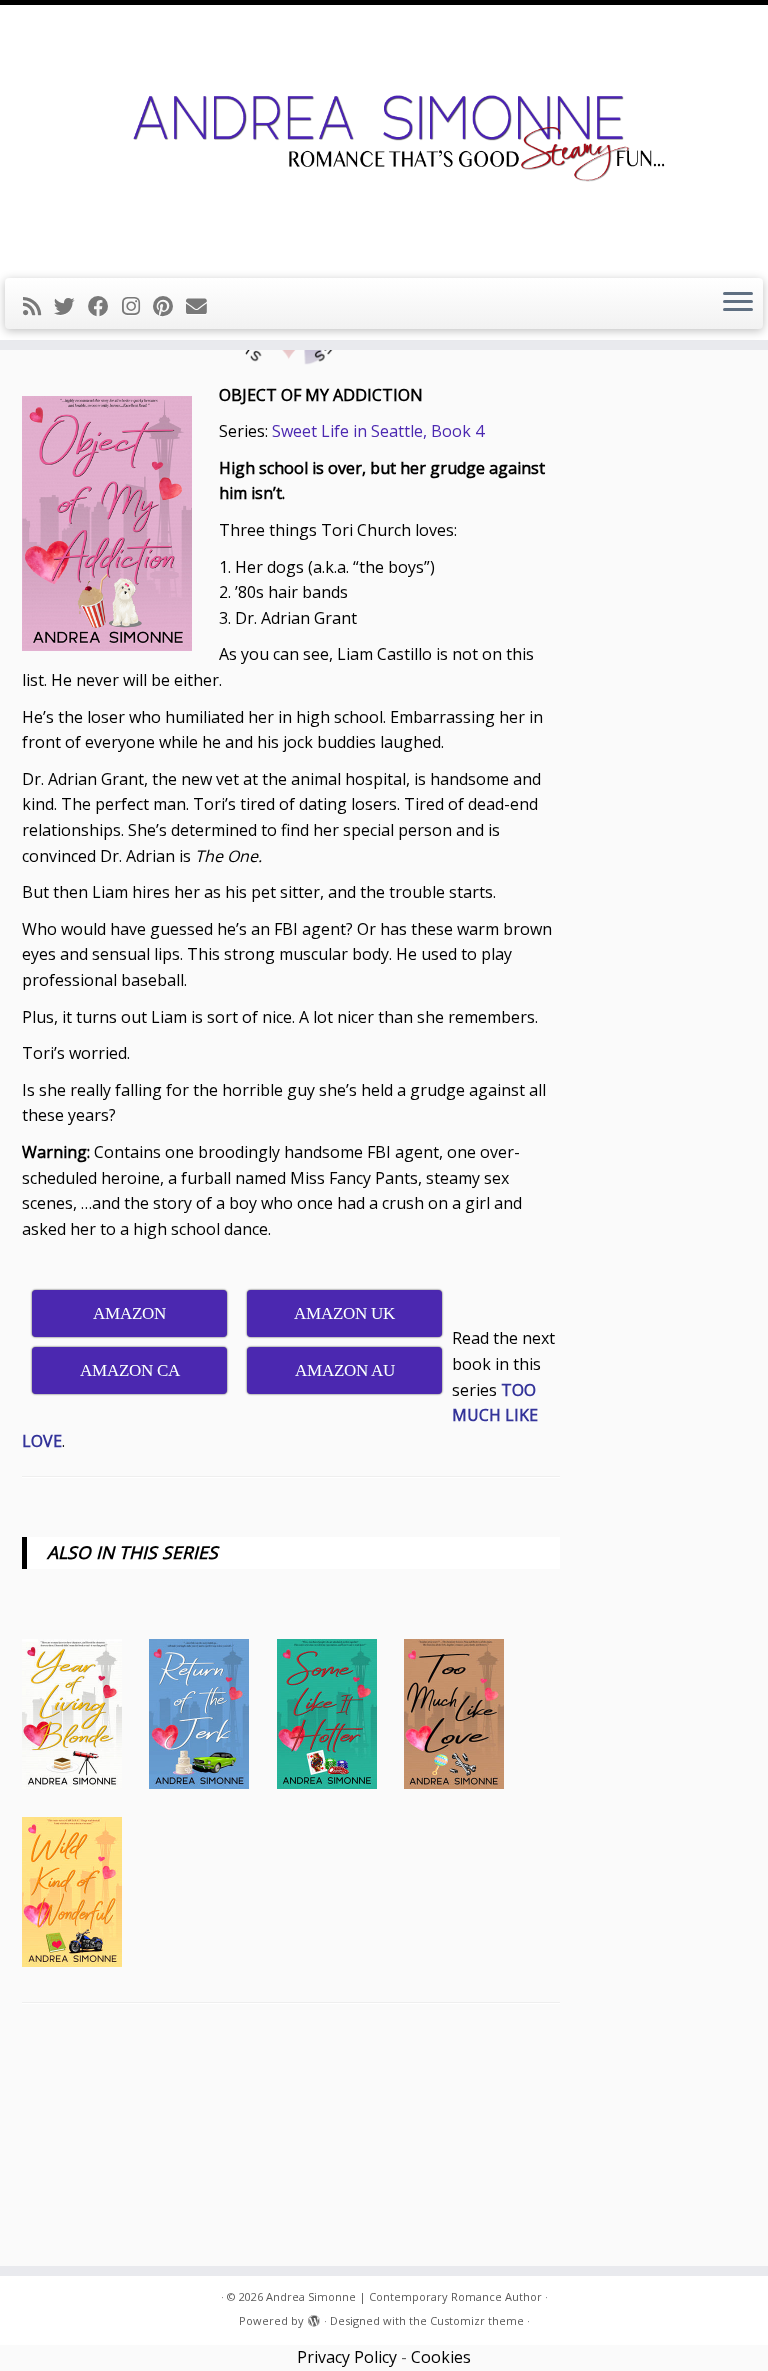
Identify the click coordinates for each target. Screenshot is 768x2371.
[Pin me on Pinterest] (169, 306)
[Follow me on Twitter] (71, 306)
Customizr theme (477, 2320)
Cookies (441, 2357)
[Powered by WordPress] (314, 2317)
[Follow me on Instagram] (137, 306)
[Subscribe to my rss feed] (38, 306)
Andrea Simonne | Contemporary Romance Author (404, 2296)
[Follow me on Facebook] (105, 306)
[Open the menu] (738, 304)
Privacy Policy (347, 2357)
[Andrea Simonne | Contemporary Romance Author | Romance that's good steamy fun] (384, 139)
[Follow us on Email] (203, 306)
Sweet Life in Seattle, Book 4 (378, 431)
